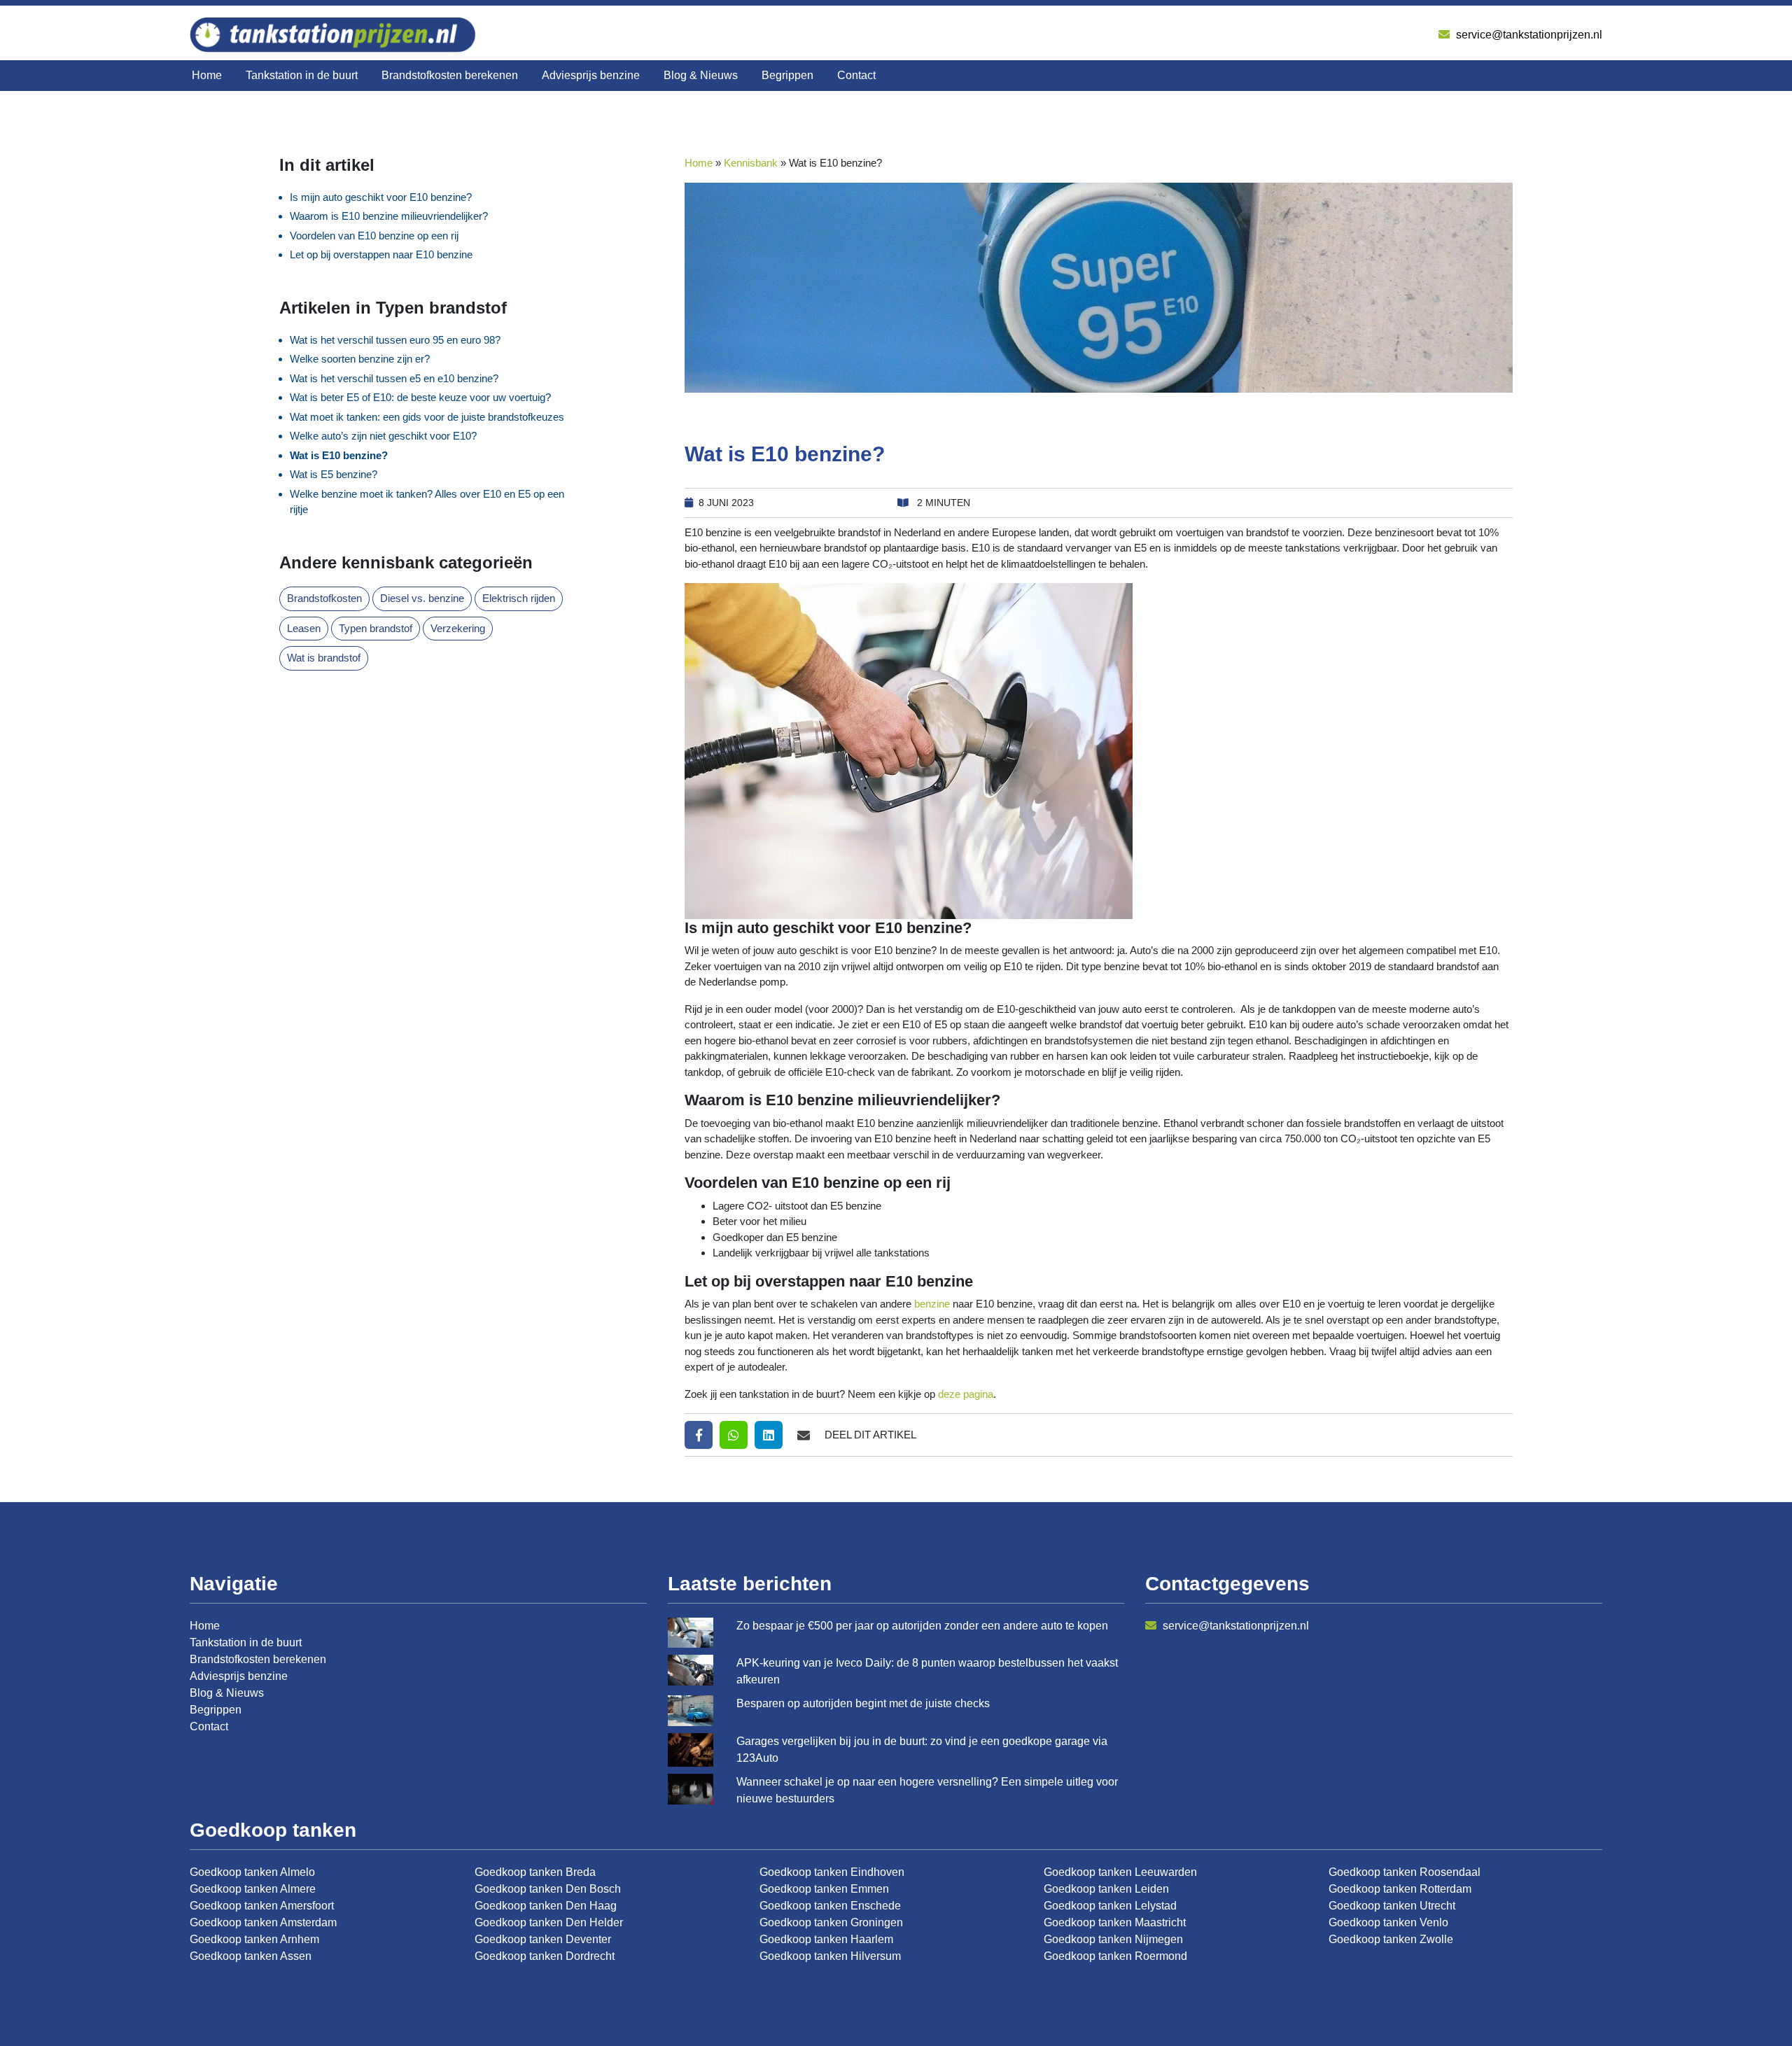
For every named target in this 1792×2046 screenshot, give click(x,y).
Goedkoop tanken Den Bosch (548, 1889)
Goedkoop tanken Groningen (831, 1922)
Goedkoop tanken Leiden (1106, 1889)
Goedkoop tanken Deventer (543, 1939)
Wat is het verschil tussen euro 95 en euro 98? (395, 340)
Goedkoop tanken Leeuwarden (1120, 1872)
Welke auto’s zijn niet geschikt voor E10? (383, 436)
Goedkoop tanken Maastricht (1115, 1922)
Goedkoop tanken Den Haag (546, 1906)
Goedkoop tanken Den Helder (549, 1922)
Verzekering (458, 628)
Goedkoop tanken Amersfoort (262, 1906)
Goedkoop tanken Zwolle (1391, 1939)
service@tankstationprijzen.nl (1528, 35)
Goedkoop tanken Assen (251, 1956)
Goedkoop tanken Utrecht (1392, 1906)
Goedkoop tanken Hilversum (830, 1956)
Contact (856, 75)
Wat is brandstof (324, 658)
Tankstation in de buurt (302, 75)
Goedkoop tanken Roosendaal (1405, 1872)
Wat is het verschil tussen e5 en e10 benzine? (394, 378)
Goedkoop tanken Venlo (1388, 1922)
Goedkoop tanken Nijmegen (1113, 1939)
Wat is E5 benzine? (334, 474)
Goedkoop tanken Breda (535, 1872)
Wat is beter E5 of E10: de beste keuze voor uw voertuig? (420, 397)
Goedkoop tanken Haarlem (826, 1939)
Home (207, 75)
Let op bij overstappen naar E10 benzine (381, 254)
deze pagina (966, 1394)
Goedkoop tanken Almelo (252, 1872)
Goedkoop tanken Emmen (824, 1889)
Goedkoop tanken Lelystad (1110, 1906)
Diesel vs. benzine (422, 598)
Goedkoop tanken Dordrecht (545, 1956)
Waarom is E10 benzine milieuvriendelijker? (389, 216)
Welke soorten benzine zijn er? (360, 359)
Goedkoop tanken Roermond (1115, 1956)
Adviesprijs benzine (591, 75)
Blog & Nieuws (701, 75)
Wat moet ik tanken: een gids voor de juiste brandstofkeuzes (427, 417)
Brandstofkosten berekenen (450, 75)
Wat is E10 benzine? (339, 455)
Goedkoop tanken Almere (253, 1889)
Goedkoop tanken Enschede (830, 1906)
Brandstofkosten (324, 598)
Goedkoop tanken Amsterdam (263, 1922)
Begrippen (787, 75)
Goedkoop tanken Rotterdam (1400, 1889)
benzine (932, 1304)
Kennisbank (751, 163)
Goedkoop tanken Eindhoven (832, 1872)
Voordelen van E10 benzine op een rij (374, 236)
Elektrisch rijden (519, 598)
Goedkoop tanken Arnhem (254, 1939)
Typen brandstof (376, 628)
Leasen (304, 628)
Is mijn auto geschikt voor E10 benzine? (381, 197)
